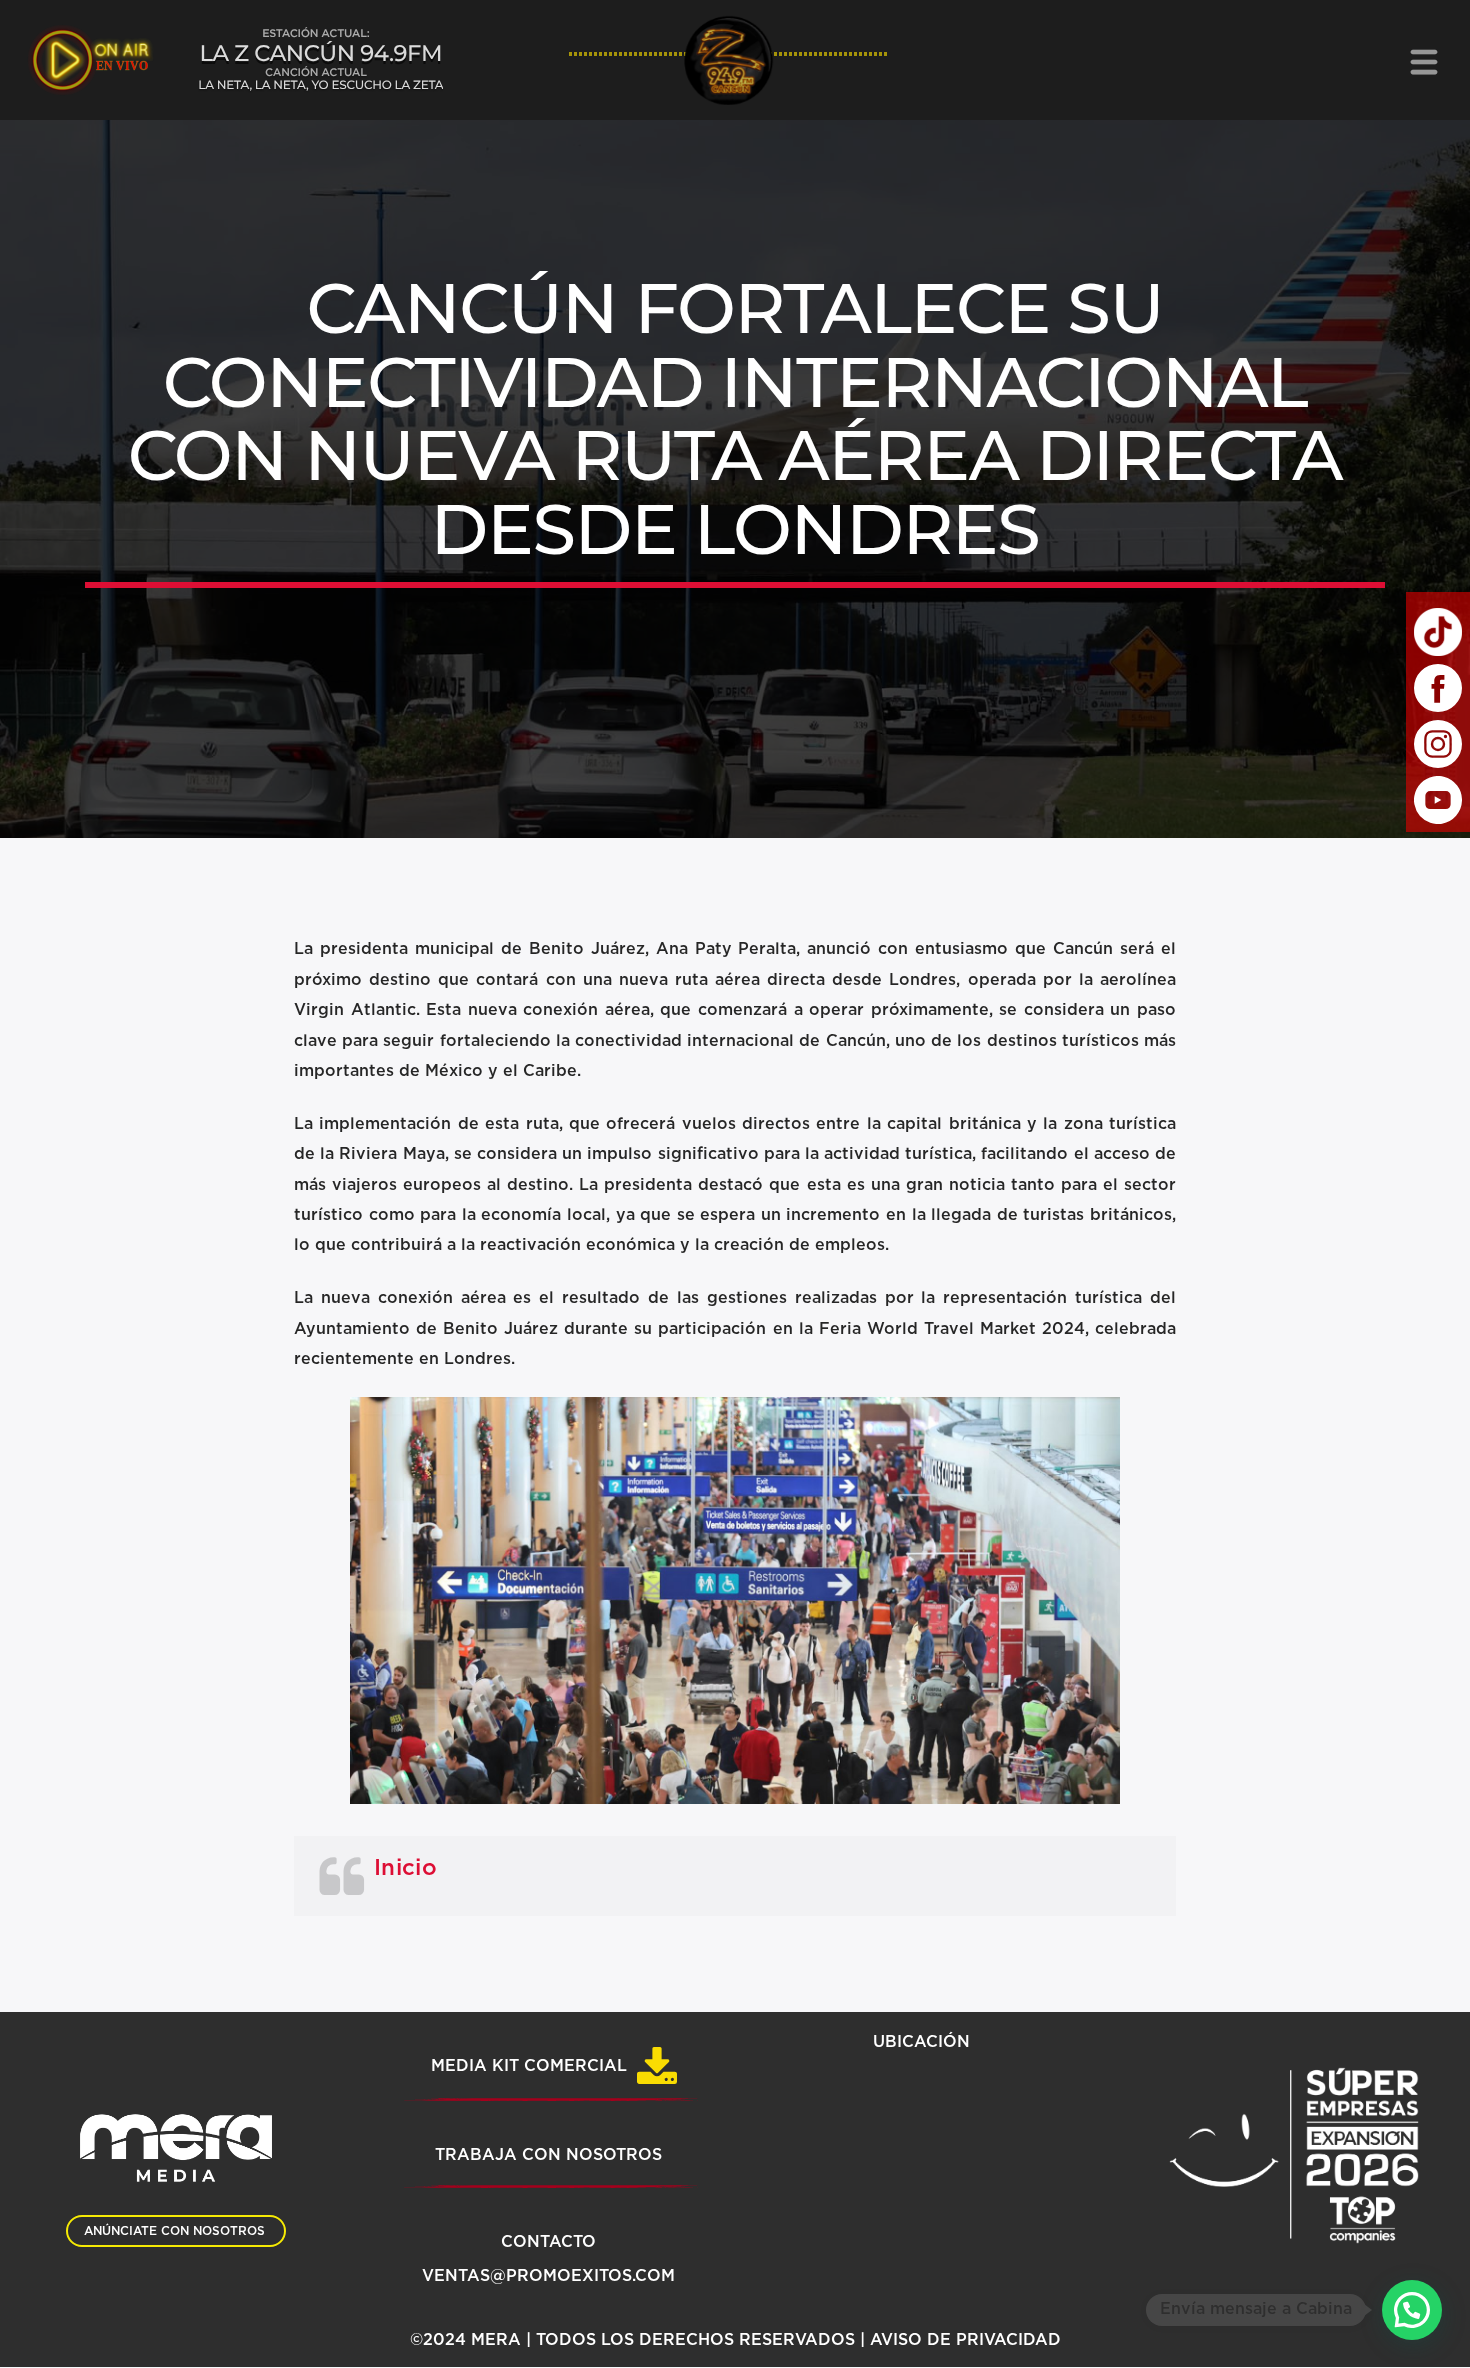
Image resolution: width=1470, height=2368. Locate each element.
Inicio (405, 1868)
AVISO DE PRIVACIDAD (965, 2340)
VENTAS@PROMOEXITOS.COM (548, 2276)
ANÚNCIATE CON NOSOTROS (174, 2231)
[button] (1412, 2310)
